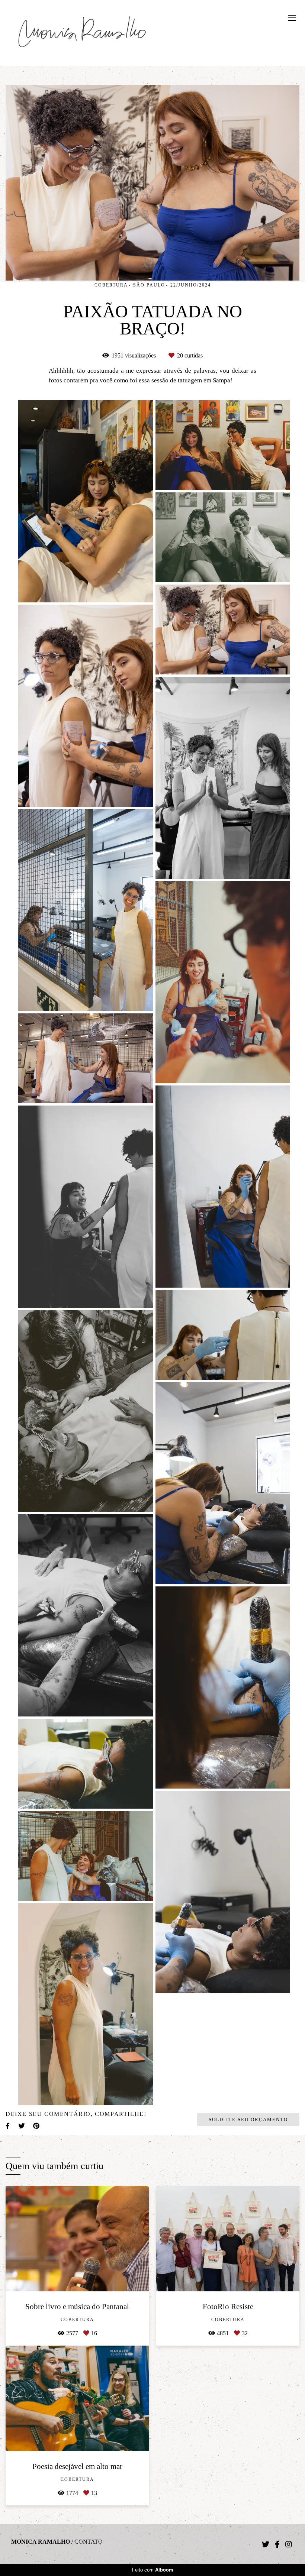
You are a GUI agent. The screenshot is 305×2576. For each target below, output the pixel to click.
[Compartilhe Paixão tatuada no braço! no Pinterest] (37, 2126)
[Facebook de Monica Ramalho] (277, 2544)
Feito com (153, 2570)
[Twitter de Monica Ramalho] (266, 2544)
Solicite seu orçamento (248, 2119)
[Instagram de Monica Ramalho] (289, 2544)
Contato (89, 2542)
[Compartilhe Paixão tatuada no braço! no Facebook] (8, 2126)
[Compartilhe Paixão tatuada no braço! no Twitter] (22, 2126)
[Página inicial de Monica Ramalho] (82, 33)
